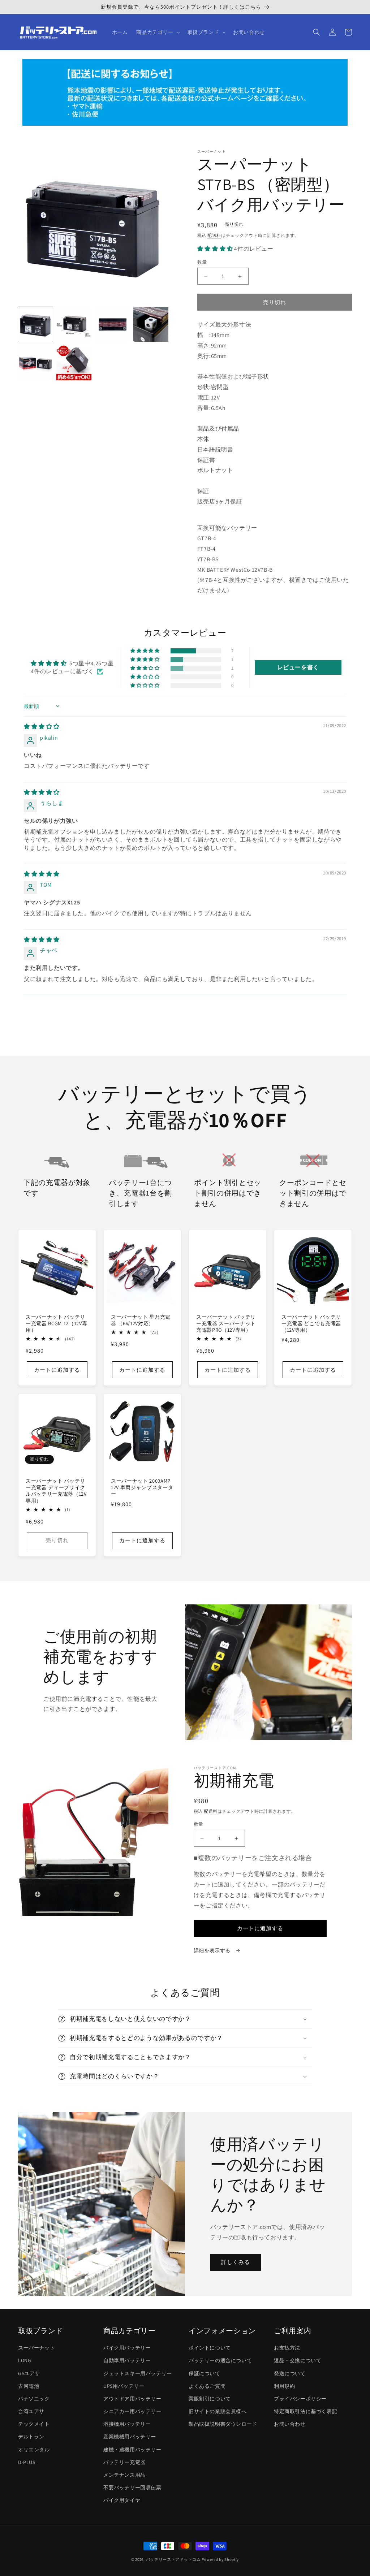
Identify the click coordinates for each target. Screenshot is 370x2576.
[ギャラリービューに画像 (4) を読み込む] (151, 324)
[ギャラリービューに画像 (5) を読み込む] (35, 363)
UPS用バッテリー (124, 2386)
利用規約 (284, 2386)
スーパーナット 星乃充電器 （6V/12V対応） (141, 1320)
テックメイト (34, 2424)
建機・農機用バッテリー (132, 2450)
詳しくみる (236, 2262)
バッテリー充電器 (124, 2462)
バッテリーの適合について (220, 2360)
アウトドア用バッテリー (132, 2399)
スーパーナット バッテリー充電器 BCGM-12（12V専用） (56, 1323)
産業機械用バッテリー (130, 2437)
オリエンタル (34, 2450)
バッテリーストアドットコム (173, 2559)
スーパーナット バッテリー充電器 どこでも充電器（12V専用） (311, 1323)
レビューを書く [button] (298, 667)
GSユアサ (29, 2373)
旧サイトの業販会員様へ (218, 2411)
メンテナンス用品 (124, 2475)
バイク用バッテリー (127, 2348)
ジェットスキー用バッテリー (138, 2373)
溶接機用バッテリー (127, 2424)
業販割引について (210, 2399)
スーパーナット (36, 2348)
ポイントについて (210, 2348)
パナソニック (34, 2399)
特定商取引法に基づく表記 (306, 2411)
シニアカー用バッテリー (132, 2411)
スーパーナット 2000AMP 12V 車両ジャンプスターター (142, 1487)
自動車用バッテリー (127, 2360)
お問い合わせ (290, 2424)
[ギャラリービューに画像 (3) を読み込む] (112, 324)
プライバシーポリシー (300, 2399)
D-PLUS (27, 2462)
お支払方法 (287, 2348)
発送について (290, 2373)
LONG (25, 2360)
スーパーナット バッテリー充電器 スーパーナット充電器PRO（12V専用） (226, 1323)
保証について (205, 2373)
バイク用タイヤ (122, 2500)
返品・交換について (298, 2360)
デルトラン (31, 2437)
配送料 (214, 235)
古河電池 (29, 2386)
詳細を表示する (213, 1950)
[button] (157, 32)
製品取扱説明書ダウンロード (223, 2424)
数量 (202, 262)
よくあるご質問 (207, 2386)
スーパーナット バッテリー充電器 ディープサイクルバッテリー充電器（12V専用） (56, 1491)
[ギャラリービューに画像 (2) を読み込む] (74, 324)
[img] (42, 727)
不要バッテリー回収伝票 (132, 2488)
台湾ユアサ (31, 2411)
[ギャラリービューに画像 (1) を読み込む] (35, 324)
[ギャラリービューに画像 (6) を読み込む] (74, 363)
